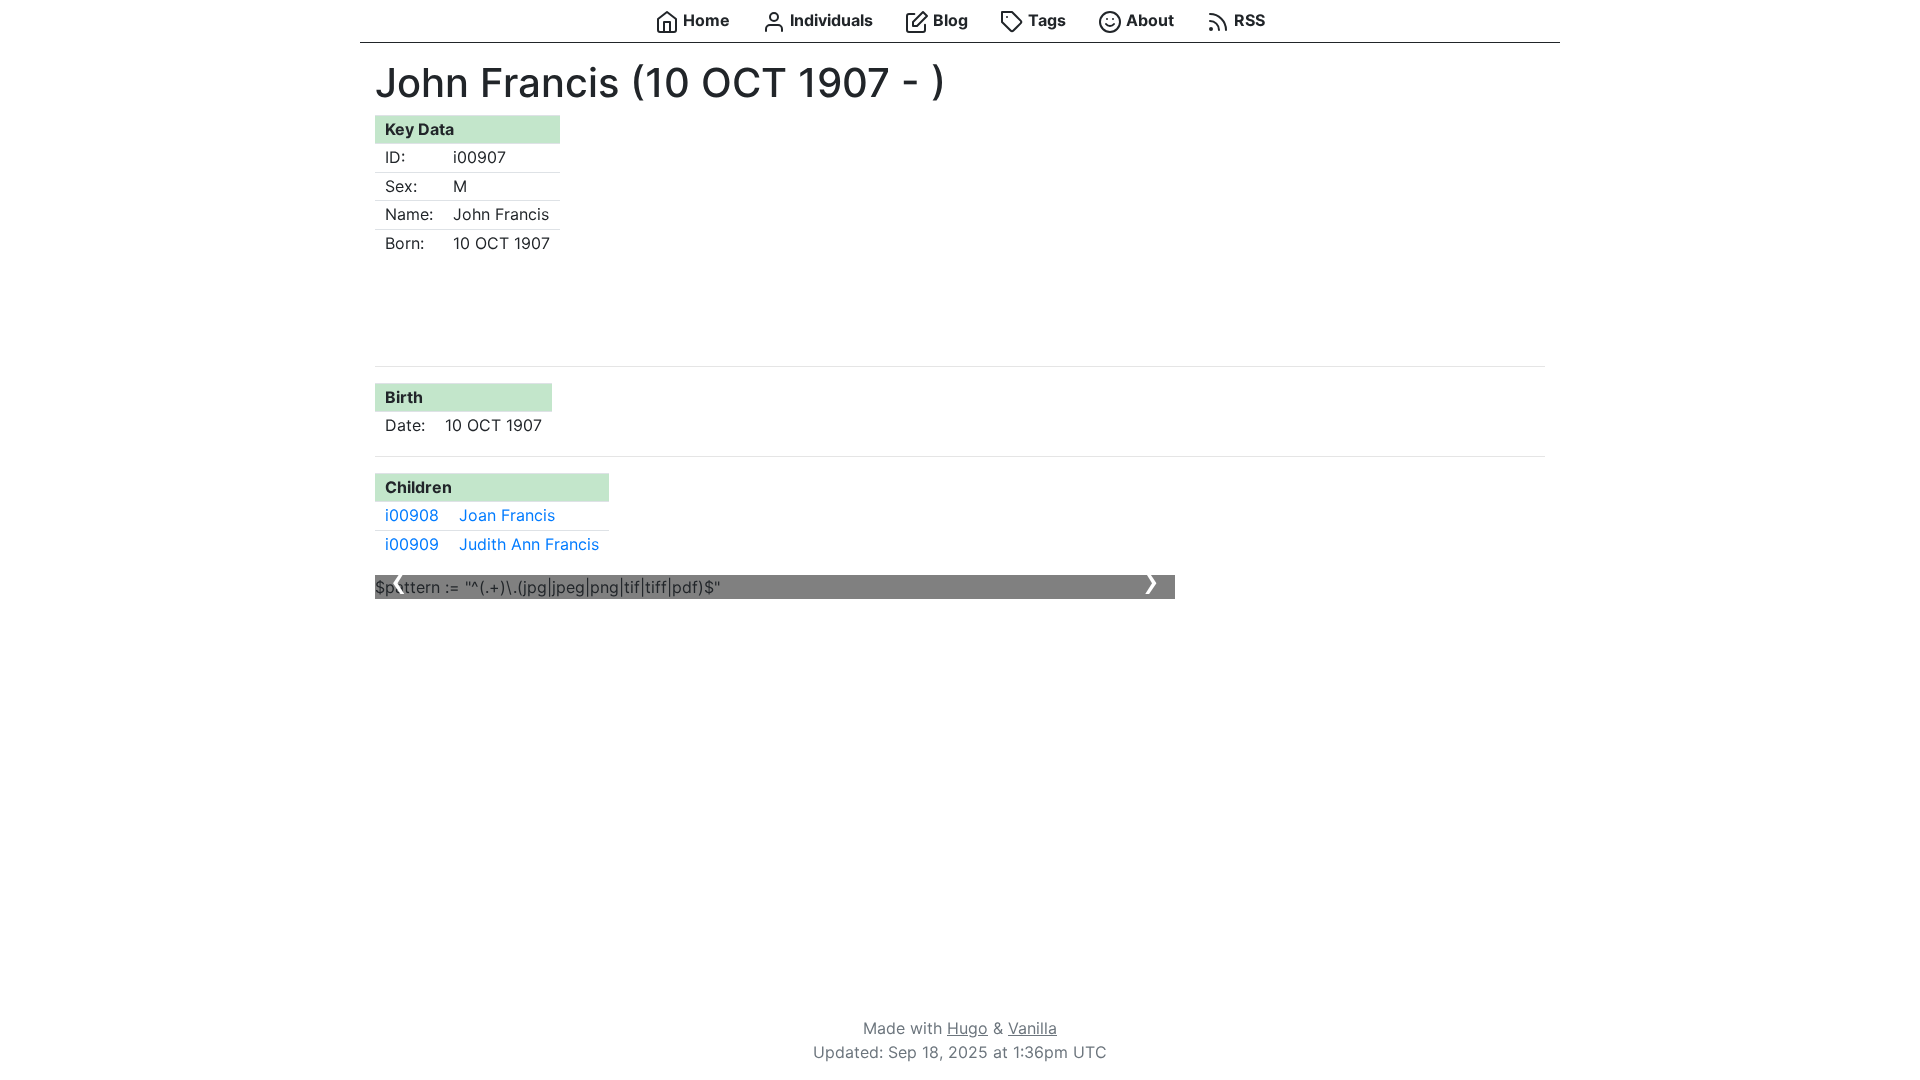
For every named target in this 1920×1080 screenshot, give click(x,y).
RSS (1247, 20)
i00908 (412, 515)
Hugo (967, 1028)
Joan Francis (507, 515)
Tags (1045, 20)
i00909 (412, 544)
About (1148, 20)
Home (704, 20)
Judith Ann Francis (529, 544)
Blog (948, 20)
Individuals (829, 20)
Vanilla (1032, 1028)
